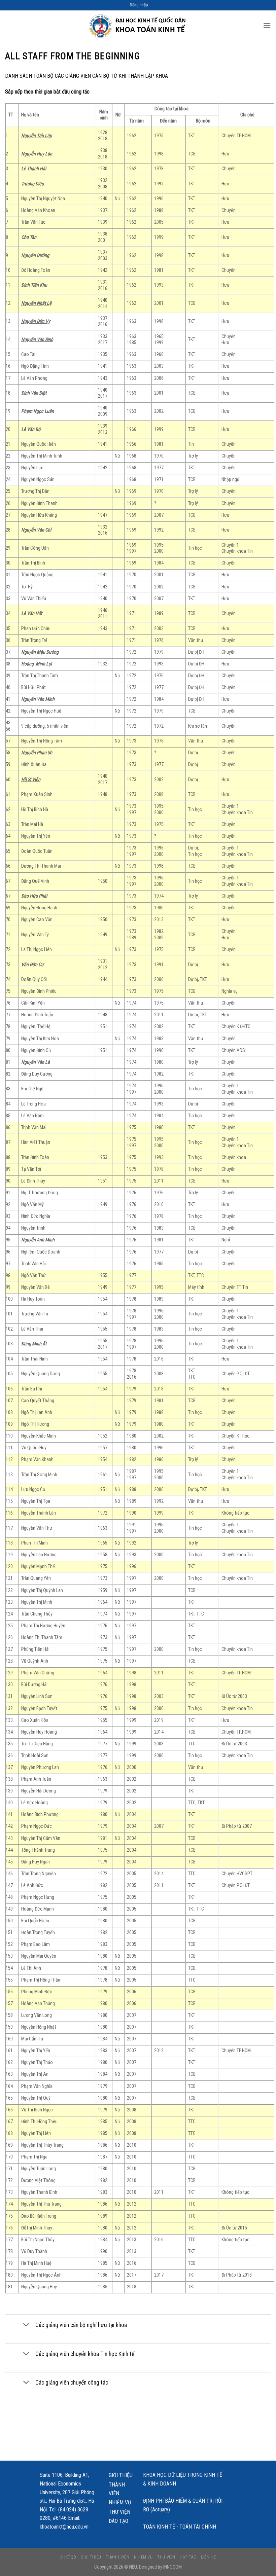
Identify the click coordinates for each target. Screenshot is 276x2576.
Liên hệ (208, 2557)
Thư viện (119, 2512)
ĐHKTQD (68, 2557)
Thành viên (117, 2489)
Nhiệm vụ (120, 2502)
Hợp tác (188, 2557)
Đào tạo (118, 2521)
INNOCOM (172, 2567)
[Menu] (267, 25)
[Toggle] (26, 2326)
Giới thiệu (121, 2475)
